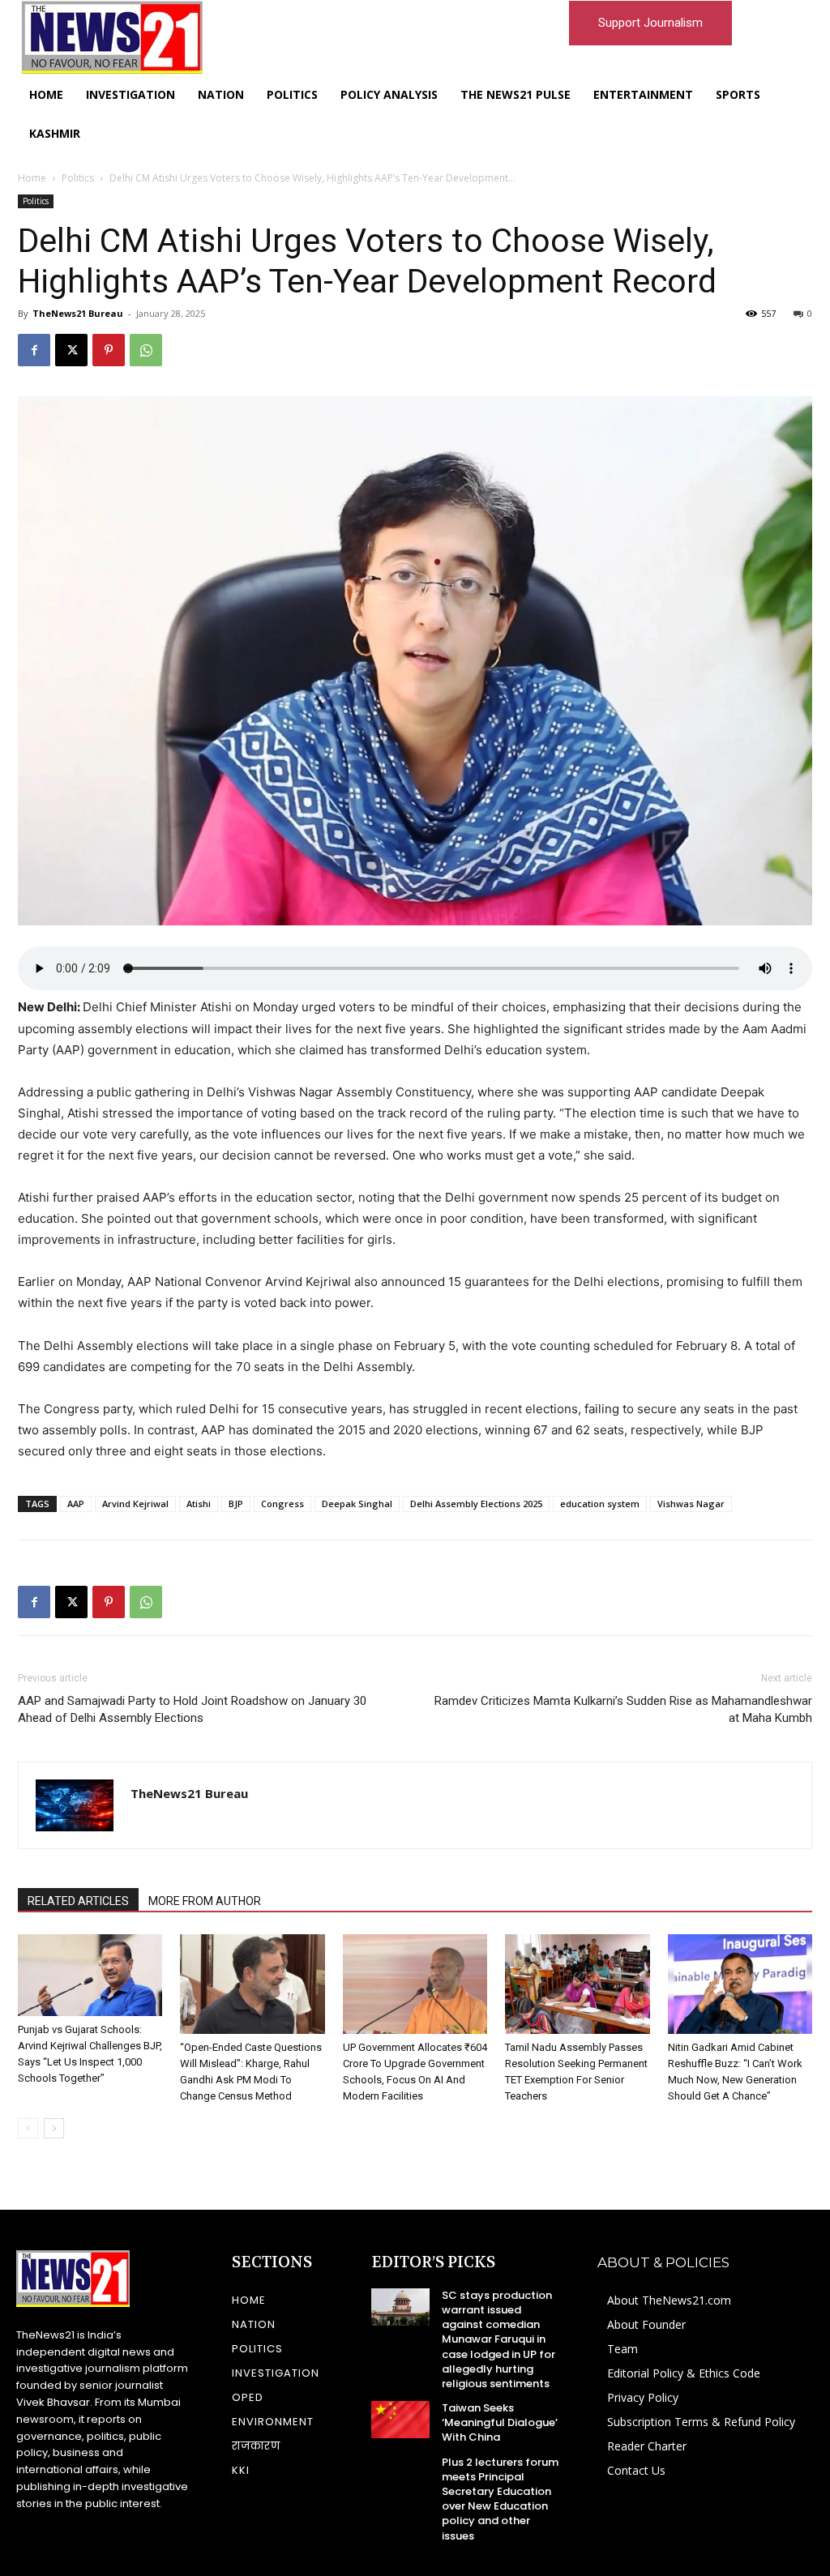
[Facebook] (34, 350)
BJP (236, 1504)
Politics (78, 178)
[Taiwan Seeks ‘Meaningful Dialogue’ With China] (400, 2420)
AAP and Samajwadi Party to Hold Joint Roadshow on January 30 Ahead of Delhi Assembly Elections (192, 1709)
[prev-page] (28, 2128)
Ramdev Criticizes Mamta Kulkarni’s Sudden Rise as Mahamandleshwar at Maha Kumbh (623, 1709)
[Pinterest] (109, 350)
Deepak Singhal (357, 1504)
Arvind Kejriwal (135, 1504)
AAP (76, 1504)
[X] (71, 350)
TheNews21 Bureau (78, 313)
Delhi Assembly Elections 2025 (476, 1504)
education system (600, 1504)
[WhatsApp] (146, 350)
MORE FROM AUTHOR (205, 1901)
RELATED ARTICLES (78, 1901)
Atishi (199, 1504)
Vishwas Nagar (691, 1504)
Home (32, 178)
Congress (282, 1504)
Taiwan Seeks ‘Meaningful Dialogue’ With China (500, 2422)
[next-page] (54, 2128)
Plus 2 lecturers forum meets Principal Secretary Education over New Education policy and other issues (500, 2499)
